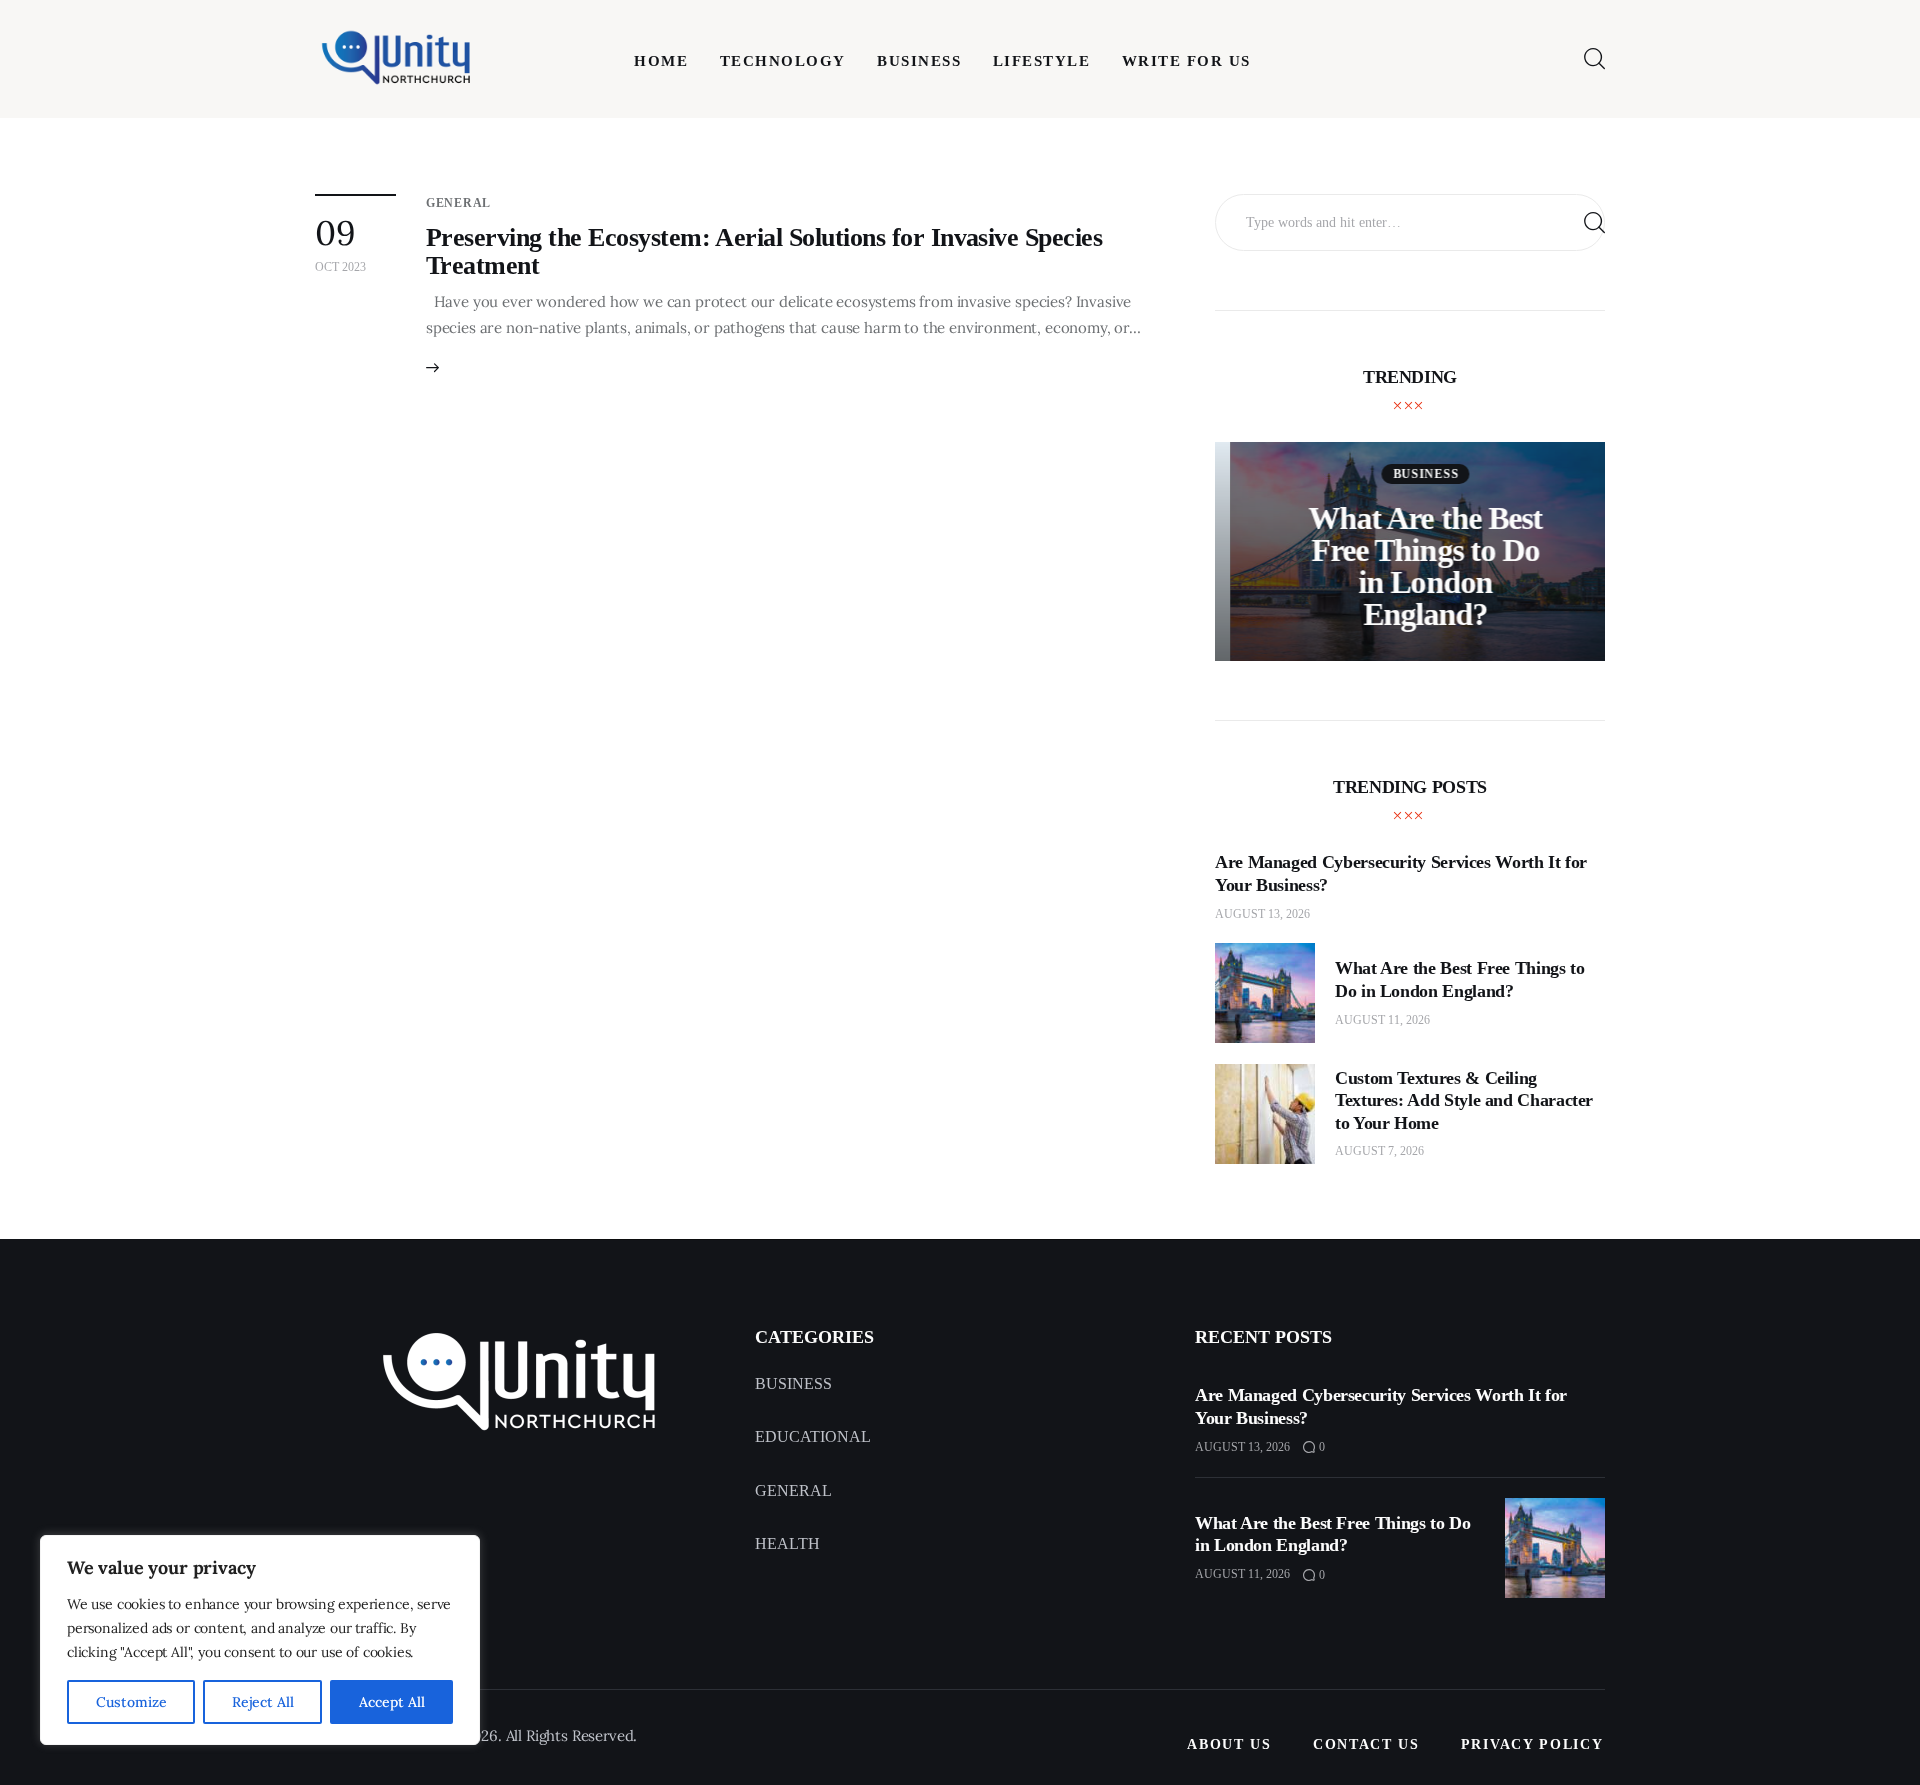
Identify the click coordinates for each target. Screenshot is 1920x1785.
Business (1411, 474)
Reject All (263, 1702)
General (458, 203)
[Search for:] (1410, 221)
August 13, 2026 (1262, 914)
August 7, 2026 (1379, 1151)
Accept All (392, 1702)
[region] (260, 1640)
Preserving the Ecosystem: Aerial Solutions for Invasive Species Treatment (764, 251)
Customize (131, 1702)
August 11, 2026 (1382, 1020)
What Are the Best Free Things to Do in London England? (1410, 566)
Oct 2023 (340, 267)
